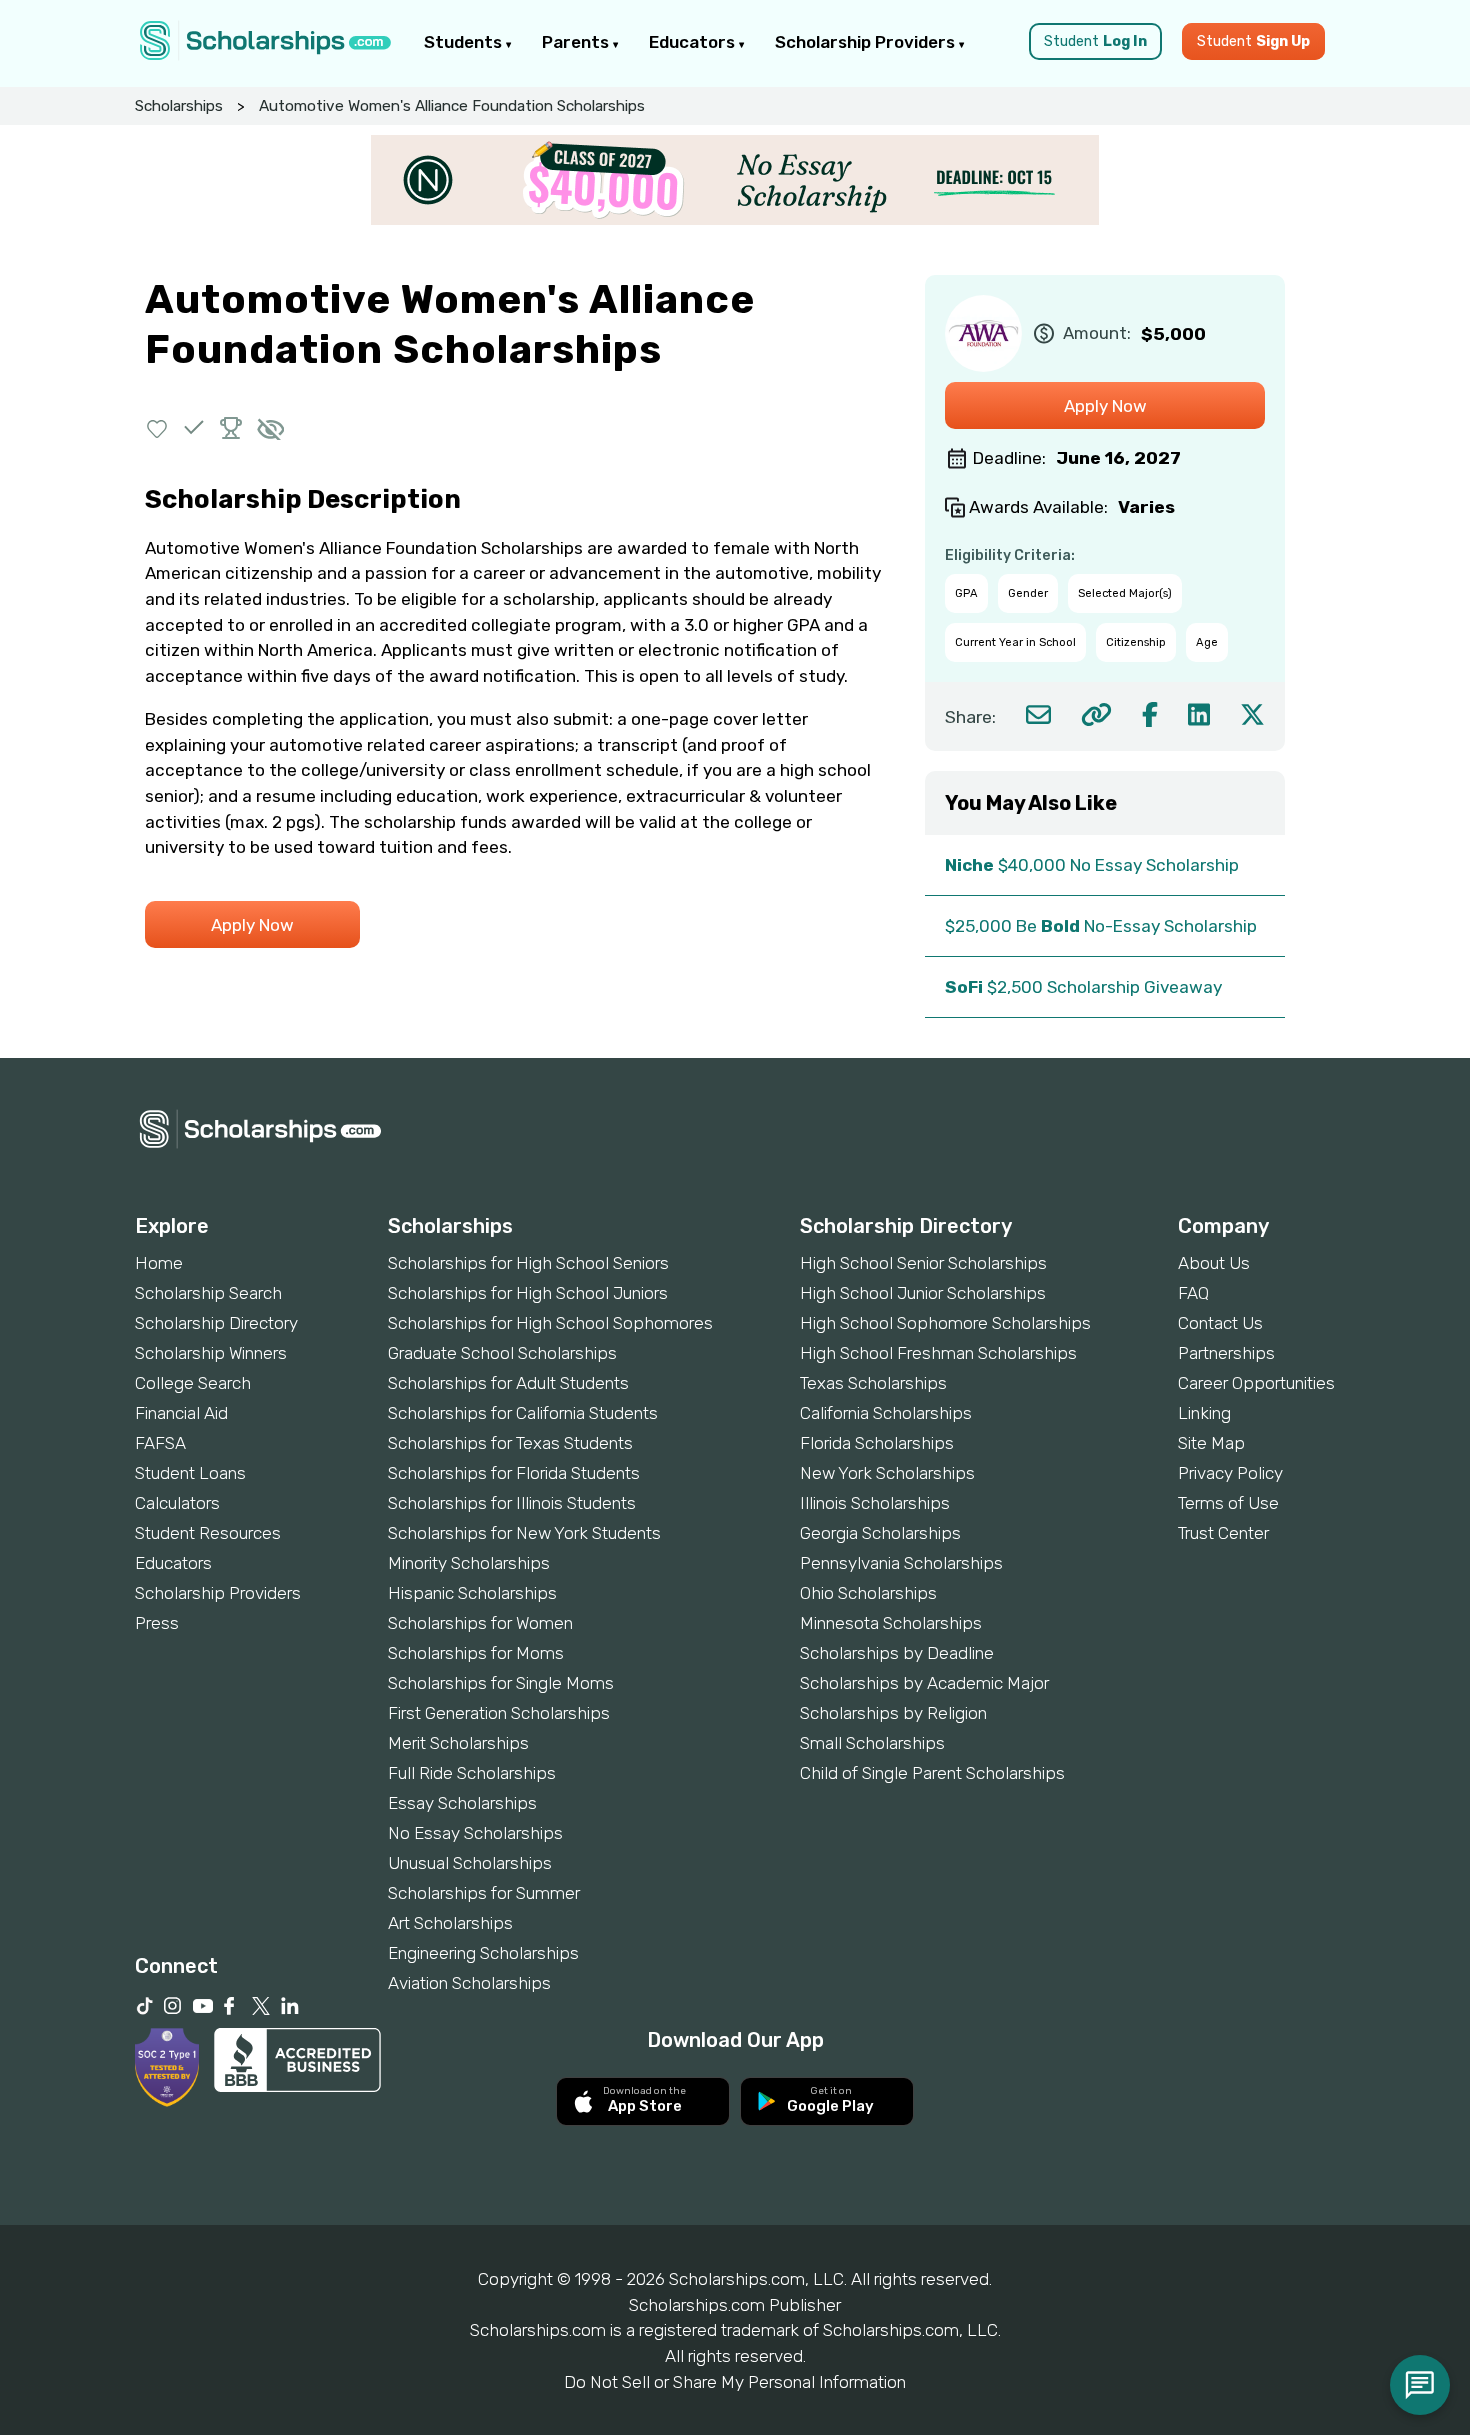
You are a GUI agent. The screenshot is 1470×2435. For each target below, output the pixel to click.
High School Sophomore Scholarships (945, 1323)
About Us (1214, 1263)
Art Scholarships (450, 1923)
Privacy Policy (1230, 1473)
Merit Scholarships (458, 1743)
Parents (577, 42)
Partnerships (1226, 1353)
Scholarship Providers (867, 42)
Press (157, 1623)
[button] (157, 427)
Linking (1204, 1413)
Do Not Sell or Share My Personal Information (735, 2382)
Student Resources (208, 1533)
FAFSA (160, 1443)
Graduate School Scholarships (502, 1353)
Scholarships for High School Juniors (528, 1293)
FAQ (1193, 1293)
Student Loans (190, 1473)
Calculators (177, 1503)
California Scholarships (886, 1413)
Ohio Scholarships (868, 1593)
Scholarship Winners (211, 1353)
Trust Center (1223, 1533)
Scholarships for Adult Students (508, 1383)
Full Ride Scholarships (472, 1773)
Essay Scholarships (462, 1803)
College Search (193, 1383)
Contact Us (1220, 1323)
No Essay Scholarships (475, 1833)
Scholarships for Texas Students (510, 1443)
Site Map (1211, 1443)
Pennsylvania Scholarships (901, 1563)
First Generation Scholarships (499, 1713)
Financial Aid (181, 1413)
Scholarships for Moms (476, 1653)
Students (465, 42)
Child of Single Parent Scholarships (932, 1773)
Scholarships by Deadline (897, 1653)
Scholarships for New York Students (524, 1533)
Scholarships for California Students (523, 1413)
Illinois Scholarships (875, 1503)
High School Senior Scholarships (923, 1263)
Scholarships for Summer (484, 1893)
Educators (694, 42)
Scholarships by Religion (893, 1713)
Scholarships (179, 106)
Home (159, 1263)
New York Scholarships (887, 1473)
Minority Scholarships (469, 1563)
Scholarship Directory (216, 1323)
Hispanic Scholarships (472, 1593)
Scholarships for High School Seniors (528, 1263)
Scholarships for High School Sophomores (550, 1323)
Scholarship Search (208, 1293)
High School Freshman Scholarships (938, 1353)
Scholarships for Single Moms (501, 1683)
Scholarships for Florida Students (514, 1473)
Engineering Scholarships (483, 1953)
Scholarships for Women (480, 1623)
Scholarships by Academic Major (924, 1683)
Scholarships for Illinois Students (512, 1503)
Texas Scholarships (873, 1383)
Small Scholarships (872, 1743)
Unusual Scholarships (470, 1863)
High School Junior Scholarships (923, 1293)
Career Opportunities (1256, 1383)
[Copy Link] (1096, 714)
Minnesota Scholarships (891, 1623)
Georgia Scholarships (880, 1533)
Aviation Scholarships (469, 1983)
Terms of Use (1228, 1503)
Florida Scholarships (877, 1443)
